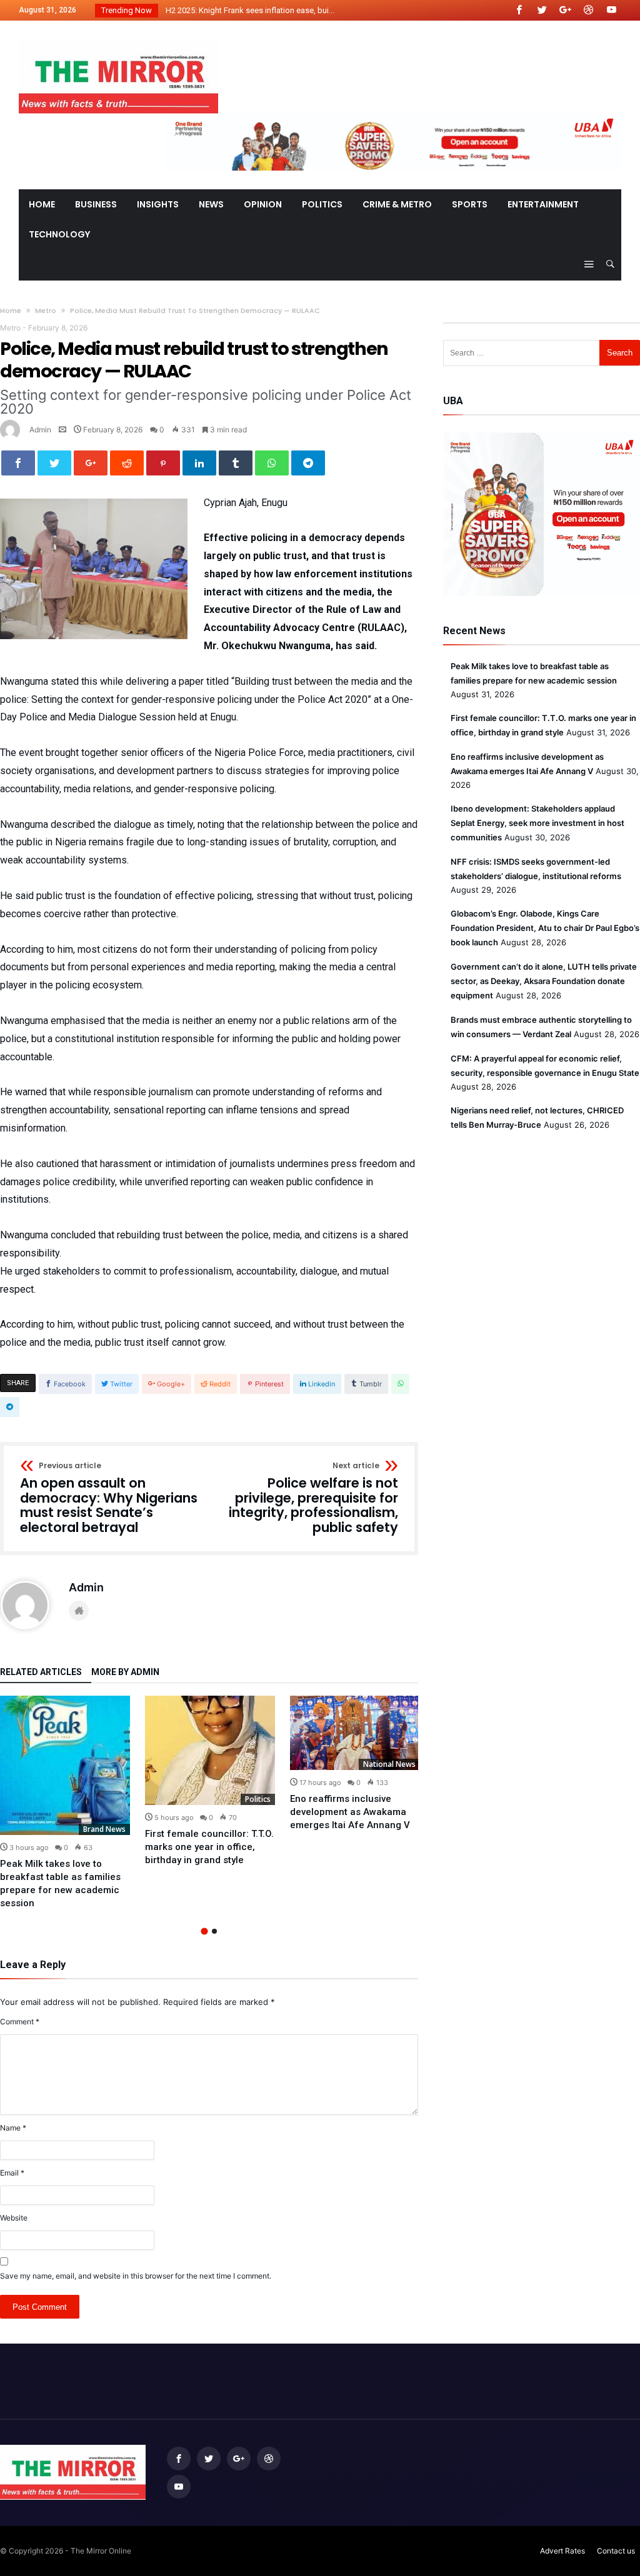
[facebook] (18, 463)
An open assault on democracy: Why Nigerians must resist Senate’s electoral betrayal (109, 1499)
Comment (20, 2022)
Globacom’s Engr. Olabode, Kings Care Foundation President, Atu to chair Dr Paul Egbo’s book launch (545, 928)
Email (12, 2173)
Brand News (104, 1829)
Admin (40, 430)
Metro (46, 311)
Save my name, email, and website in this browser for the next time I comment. (136, 2276)
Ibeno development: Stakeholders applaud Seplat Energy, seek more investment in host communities (537, 823)
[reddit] (127, 463)
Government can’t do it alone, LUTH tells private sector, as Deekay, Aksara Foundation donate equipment (544, 981)
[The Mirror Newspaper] (118, 39)
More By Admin (125, 1672)
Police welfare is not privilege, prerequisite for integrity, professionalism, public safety (313, 1499)
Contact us (616, 2551)
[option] (65, 1803)
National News (389, 1764)
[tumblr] (236, 463)
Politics (258, 1799)
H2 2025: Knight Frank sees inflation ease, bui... (247, 10)
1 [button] (204, 1932)
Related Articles (41, 1672)
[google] (91, 463)
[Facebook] (519, 10)
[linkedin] (199, 463)
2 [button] (214, 1931)
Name (13, 2128)
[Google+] (565, 10)
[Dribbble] (588, 10)
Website (14, 2218)
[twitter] (54, 463)
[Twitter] (542, 10)
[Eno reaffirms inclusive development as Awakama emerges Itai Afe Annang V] (355, 1733)
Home (11, 311)
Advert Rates (562, 2551)
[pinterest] (163, 463)
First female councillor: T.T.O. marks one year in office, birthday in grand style (209, 1847)
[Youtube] (611, 10)
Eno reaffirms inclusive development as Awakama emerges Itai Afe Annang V (350, 1812)
